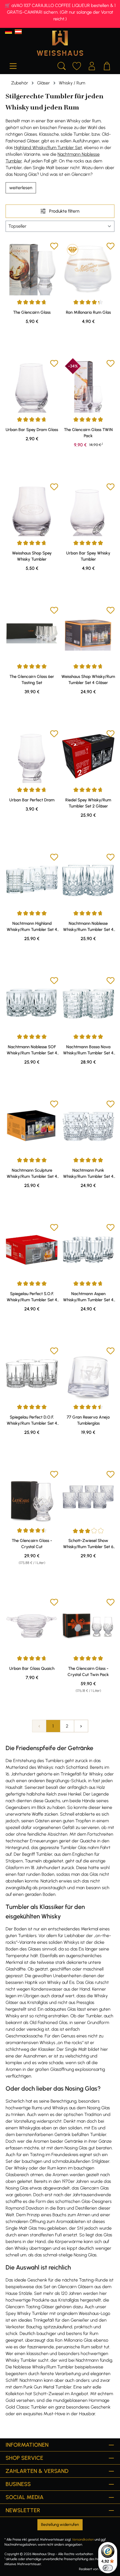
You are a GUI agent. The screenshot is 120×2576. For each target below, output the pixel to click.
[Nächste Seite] (81, 1726)
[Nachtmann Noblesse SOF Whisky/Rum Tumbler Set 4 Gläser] (32, 1003)
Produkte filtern (64, 211)
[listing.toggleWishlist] (54, 247)
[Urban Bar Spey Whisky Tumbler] (88, 509)
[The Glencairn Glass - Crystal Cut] (32, 1497)
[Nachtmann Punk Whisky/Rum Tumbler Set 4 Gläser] (88, 1127)
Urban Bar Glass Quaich (32, 1668)
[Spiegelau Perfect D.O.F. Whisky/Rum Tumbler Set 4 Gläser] (32, 1373)
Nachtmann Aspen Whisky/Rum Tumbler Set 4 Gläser (88, 1297)
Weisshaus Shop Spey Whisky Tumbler (32, 556)
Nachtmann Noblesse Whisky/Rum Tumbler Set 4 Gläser (88, 927)
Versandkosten (83, 2539)
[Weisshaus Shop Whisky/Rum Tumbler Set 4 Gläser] (88, 633)
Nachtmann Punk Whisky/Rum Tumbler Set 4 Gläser (88, 1174)
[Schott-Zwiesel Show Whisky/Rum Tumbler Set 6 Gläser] (88, 1497)
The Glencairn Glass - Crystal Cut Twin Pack (88, 1672)
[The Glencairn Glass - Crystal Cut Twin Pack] (88, 1625)
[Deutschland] (9, 32)
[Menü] (13, 65)
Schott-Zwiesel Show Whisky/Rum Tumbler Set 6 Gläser (88, 1544)
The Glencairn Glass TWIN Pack (88, 433)
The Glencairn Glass (32, 312)
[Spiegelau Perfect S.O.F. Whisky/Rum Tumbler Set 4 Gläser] (32, 1250)
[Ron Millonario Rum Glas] (88, 269)
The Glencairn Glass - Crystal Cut (32, 1544)
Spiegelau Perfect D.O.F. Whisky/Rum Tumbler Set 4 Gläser (32, 1420)
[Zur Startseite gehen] (60, 43)
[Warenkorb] (107, 65)
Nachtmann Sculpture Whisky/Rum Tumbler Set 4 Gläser (32, 1174)
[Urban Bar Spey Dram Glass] (32, 386)
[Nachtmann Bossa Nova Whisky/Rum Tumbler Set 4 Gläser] (88, 1003)
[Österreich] (18, 32)
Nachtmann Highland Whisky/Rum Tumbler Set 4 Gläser (32, 927)
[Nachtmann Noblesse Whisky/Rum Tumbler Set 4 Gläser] (88, 880)
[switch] (108, 2568)
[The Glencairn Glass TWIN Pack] (88, 386)
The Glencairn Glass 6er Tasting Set (32, 680)
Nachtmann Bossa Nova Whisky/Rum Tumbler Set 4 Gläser (88, 1050)
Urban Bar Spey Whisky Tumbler (88, 556)
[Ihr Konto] (92, 65)
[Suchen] (62, 65)
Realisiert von (89, 2569)
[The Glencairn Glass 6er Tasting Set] (32, 633)
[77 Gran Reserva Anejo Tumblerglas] (88, 1373)
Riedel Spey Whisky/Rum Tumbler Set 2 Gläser (88, 803)
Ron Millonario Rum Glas (88, 312)
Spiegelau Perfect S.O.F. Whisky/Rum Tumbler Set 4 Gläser (32, 1297)
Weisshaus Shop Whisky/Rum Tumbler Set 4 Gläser (88, 680)
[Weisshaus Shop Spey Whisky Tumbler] (32, 509)
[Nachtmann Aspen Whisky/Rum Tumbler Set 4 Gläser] (88, 1250)
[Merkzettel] (77, 65)
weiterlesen (21, 188)
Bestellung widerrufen (60, 2525)
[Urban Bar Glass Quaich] (32, 1625)
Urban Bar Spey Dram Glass (32, 430)
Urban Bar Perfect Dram (32, 800)
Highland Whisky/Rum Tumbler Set (48, 148)
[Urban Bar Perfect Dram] (32, 756)
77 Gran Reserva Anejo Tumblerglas (88, 1420)
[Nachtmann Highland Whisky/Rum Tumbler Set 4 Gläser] (32, 880)
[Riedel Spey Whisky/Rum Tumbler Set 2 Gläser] (88, 756)
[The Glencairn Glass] (32, 269)
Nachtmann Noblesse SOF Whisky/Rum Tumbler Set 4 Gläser (32, 1050)
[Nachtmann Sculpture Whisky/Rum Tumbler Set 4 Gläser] (32, 1127)
